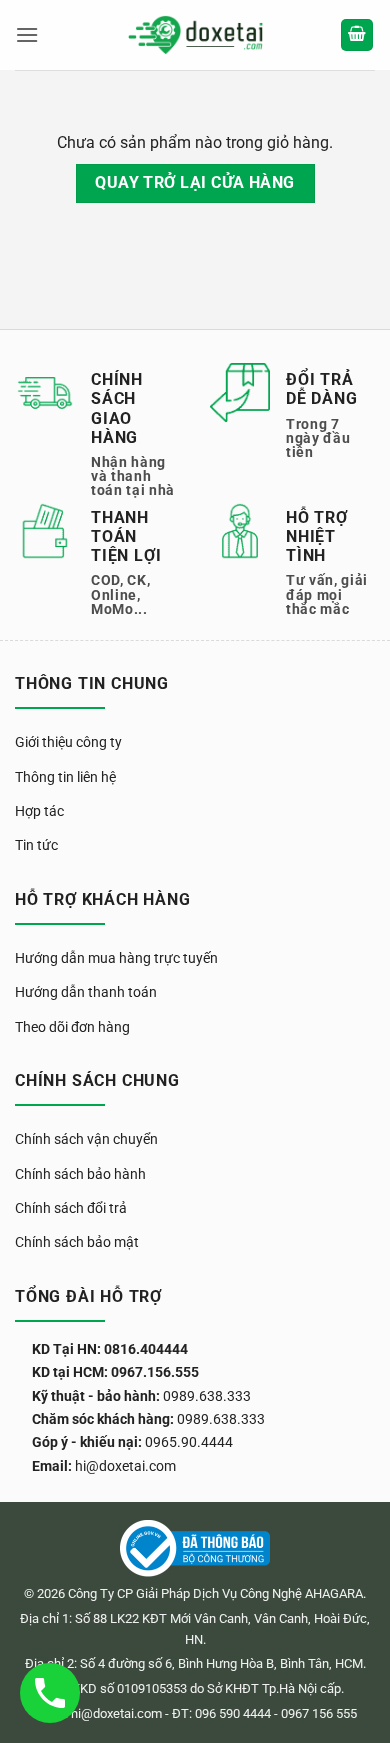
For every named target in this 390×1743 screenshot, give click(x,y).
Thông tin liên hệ (65, 777)
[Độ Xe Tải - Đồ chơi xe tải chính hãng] (195, 35)
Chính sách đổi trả (71, 1208)
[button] (27, 34)
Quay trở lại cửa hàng (195, 183)
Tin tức (36, 845)
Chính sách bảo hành (80, 1174)
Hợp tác (39, 811)
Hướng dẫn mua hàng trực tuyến (116, 958)
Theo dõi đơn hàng (72, 1027)
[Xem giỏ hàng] (357, 35)
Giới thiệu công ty (68, 742)
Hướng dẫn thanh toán (86, 992)
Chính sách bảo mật (77, 1242)
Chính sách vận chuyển (86, 1139)
